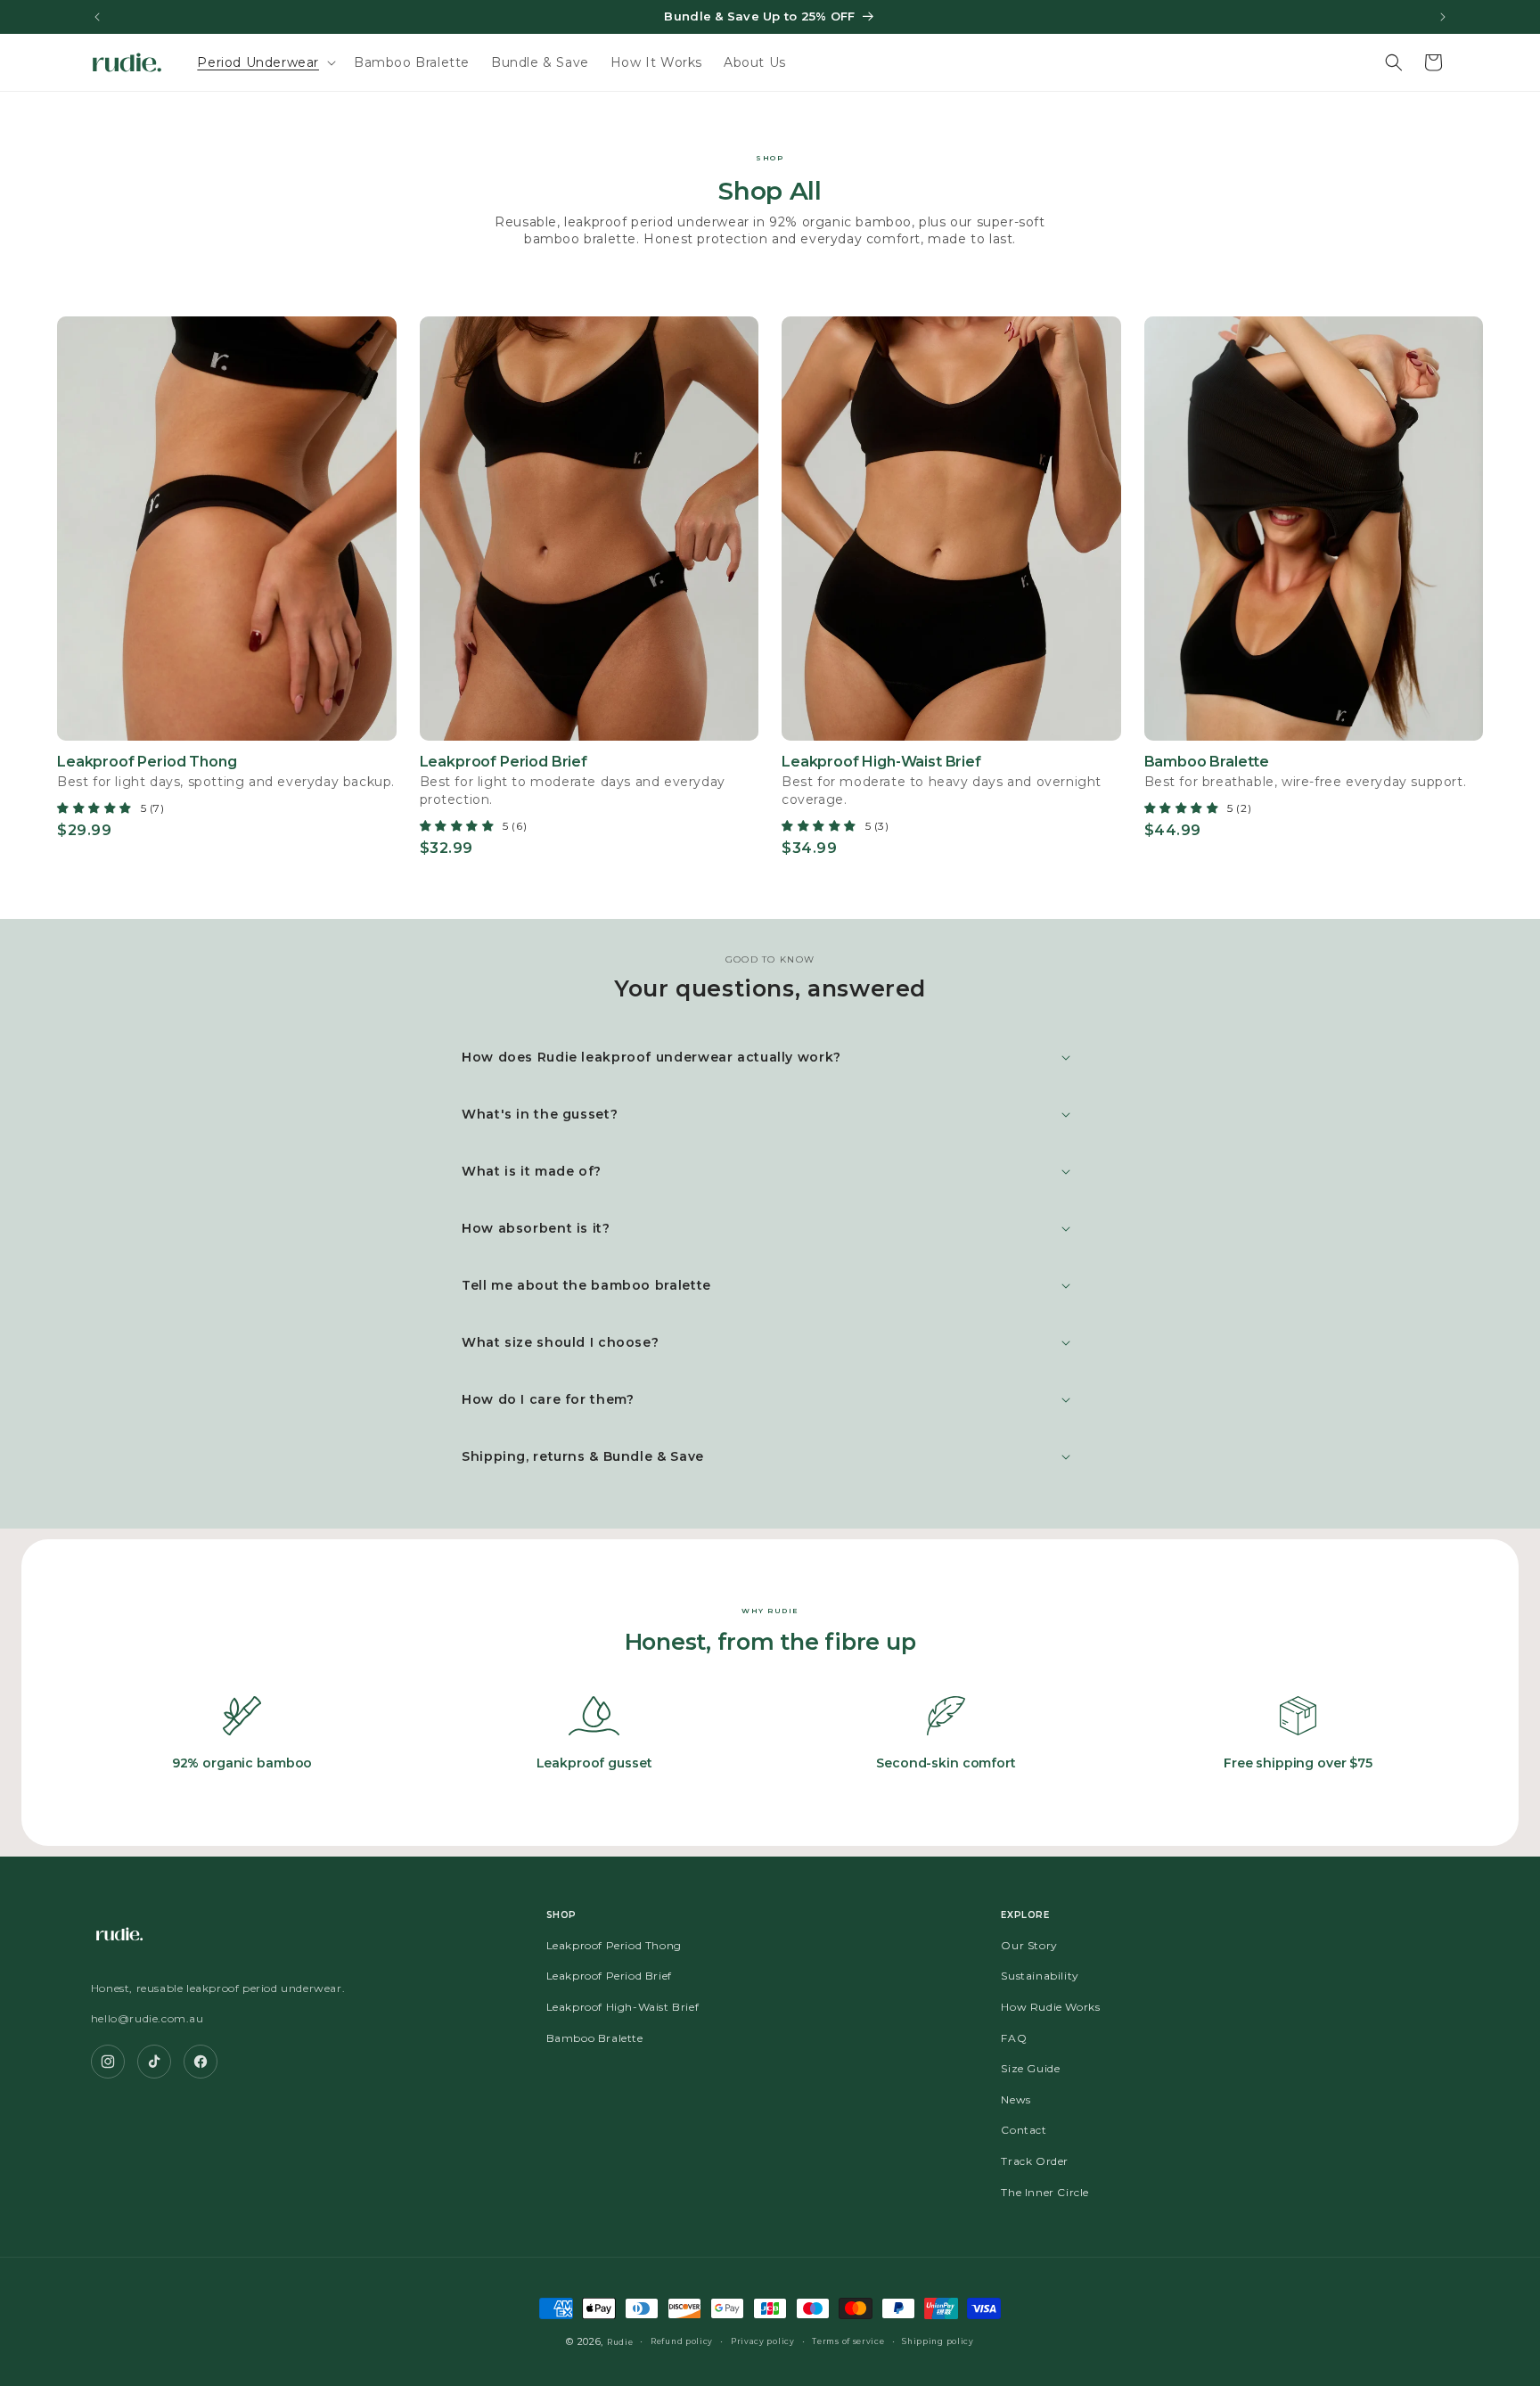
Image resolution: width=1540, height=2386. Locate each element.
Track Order (1035, 2161)
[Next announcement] (1443, 17)
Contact (1024, 2131)
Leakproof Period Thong (614, 1945)
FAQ (1014, 2038)
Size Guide (1030, 2069)
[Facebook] (201, 2062)
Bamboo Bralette (595, 2038)
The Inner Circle (1045, 2192)
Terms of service (848, 2341)
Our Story (1029, 1945)
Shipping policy (938, 2341)
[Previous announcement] (97, 17)
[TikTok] (154, 2062)
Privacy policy (763, 2341)
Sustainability (1040, 1976)
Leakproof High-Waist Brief (623, 2007)
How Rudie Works (1050, 2007)
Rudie (620, 2342)
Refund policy (682, 2341)
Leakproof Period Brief (609, 1976)
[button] (265, 62)
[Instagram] (108, 2062)
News (1016, 2099)
